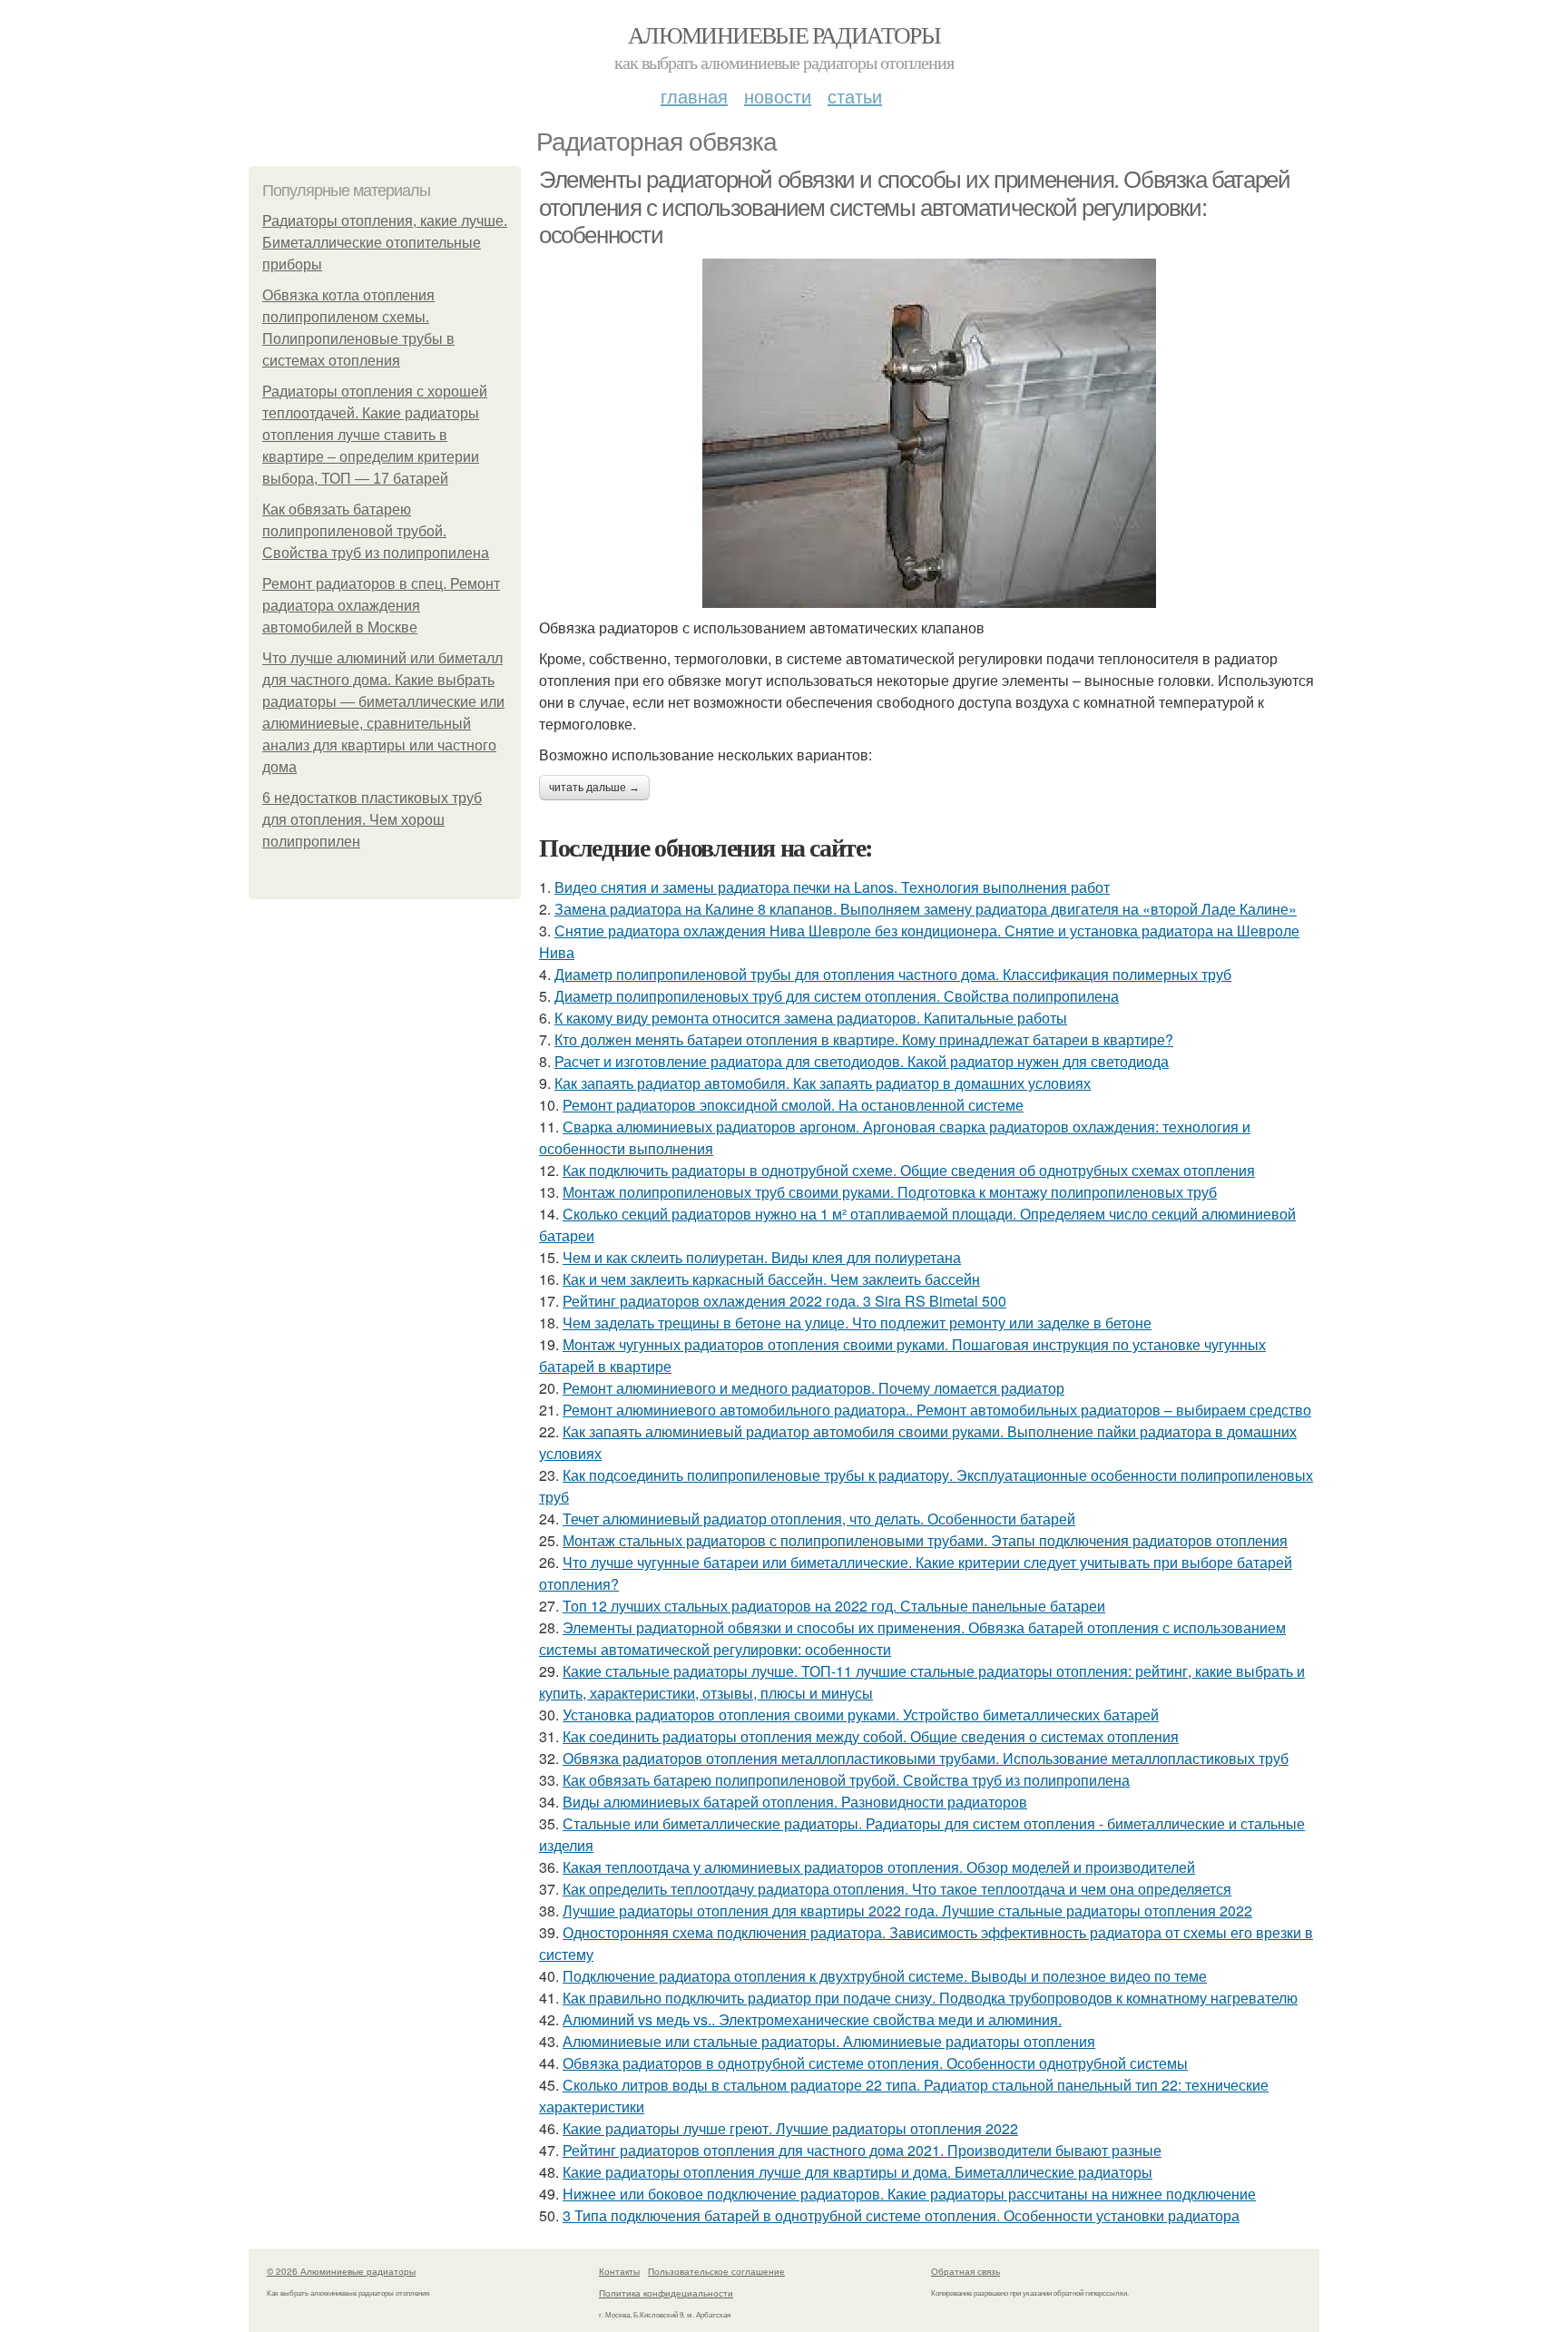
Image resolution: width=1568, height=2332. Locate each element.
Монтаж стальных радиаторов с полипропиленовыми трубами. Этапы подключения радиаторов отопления (925, 1540)
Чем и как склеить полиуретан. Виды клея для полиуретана (762, 1257)
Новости (778, 96)
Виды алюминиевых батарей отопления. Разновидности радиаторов (795, 1802)
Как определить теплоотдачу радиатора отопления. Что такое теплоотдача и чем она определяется (897, 1889)
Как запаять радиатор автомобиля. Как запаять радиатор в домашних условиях (823, 1083)
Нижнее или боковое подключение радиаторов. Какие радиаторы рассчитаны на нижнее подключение (909, 2194)
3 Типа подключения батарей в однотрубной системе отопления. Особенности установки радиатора (901, 2215)
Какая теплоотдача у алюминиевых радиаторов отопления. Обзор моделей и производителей (879, 1867)
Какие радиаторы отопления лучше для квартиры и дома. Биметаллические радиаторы (857, 2172)
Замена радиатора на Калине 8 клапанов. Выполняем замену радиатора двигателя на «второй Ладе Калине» (926, 909)
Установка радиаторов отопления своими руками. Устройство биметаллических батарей (861, 1715)
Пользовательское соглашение (716, 2271)
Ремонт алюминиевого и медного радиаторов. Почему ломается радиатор (813, 1388)
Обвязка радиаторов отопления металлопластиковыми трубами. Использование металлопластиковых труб (926, 1758)
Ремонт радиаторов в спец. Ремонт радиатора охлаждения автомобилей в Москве (381, 606)
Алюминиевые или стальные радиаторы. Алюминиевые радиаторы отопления (829, 2041)
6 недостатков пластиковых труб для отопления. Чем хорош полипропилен (372, 820)
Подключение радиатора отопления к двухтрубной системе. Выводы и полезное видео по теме (885, 1976)
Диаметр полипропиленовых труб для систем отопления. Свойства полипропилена (837, 996)
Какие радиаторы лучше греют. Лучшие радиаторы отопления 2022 (790, 2128)
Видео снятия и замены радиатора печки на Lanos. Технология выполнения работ (832, 887)
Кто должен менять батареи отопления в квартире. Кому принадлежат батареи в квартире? (864, 1039)
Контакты (619, 2271)
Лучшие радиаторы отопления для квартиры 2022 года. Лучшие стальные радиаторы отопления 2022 (907, 1911)
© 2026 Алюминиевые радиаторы (341, 2271)
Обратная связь (965, 2271)
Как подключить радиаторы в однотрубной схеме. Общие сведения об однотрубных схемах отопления (909, 1170)
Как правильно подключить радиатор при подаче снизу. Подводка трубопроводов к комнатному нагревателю (930, 1998)
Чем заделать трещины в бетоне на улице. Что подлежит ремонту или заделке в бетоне (857, 1323)
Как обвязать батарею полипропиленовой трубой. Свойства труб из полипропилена (376, 531)
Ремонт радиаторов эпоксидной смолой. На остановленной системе (793, 1105)
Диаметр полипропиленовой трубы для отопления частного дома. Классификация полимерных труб (893, 974)
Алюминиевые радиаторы (784, 34)
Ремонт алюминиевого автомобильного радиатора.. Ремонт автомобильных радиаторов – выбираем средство (937, 1410)
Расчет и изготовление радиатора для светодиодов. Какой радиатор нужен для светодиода (862, 1061)
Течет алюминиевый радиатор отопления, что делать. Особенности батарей (819, 1519)
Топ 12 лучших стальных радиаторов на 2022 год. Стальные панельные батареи (834, 1606)
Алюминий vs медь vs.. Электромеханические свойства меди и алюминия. (812, 2019)
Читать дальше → (594, 788)
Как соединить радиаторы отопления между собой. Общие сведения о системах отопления (871, 1736)
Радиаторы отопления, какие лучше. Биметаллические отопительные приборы (385, 243)
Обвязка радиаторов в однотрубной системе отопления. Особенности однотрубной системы (875, 2063)
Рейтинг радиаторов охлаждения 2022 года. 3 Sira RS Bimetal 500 (784, 1301)
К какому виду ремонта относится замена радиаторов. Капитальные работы (811, 1018)
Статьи (855, 96)
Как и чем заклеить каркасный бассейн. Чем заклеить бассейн (771, 1279)
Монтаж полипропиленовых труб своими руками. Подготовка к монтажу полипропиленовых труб (890, 1192)
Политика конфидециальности (666, 2293)
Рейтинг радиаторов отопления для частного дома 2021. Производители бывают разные (862, 2150)
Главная (694, 96)
